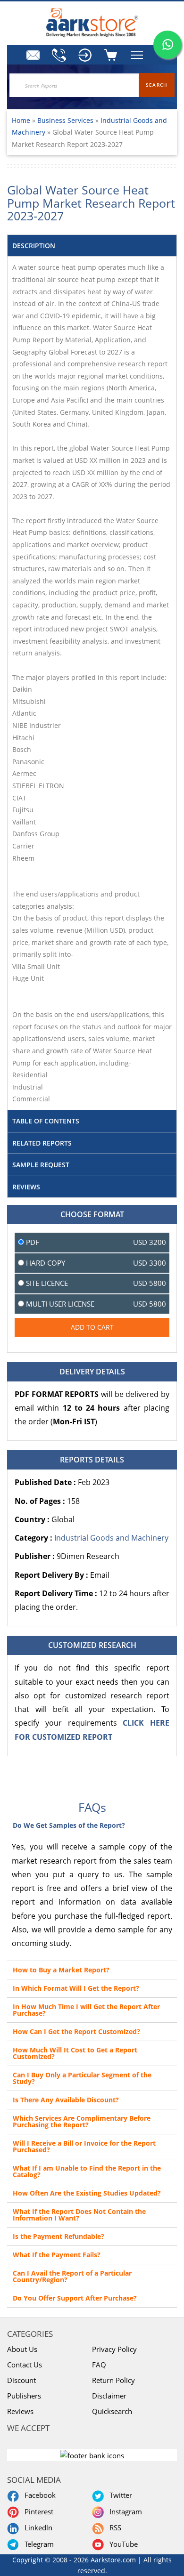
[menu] (85, 55)
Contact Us (25, 2365)
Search (157, 85)
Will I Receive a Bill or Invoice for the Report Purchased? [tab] (84, 2146)
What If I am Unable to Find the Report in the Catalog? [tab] (87, 2171)
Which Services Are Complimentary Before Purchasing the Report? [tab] (82, 2121)
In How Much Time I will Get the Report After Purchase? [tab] (86, 2010)
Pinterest (37, 2511)
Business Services (66, 120)
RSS (113, 2528)
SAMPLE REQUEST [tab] (41, 1165)
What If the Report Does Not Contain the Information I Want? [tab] (79, 2215)
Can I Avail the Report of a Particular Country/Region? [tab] (72, 2276)
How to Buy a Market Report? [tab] (61, 1970)
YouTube (122, 2544)
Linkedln (37, 2528)
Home (21, 120)
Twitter (119, 2495)
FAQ (99, 2365)
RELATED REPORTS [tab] (42, 1143)
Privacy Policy (114, 2349)
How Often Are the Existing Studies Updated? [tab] (87, 2193)
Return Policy (113, 2380)
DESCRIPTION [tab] (34, 246)
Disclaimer (109, 2396)
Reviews (20, 2411)
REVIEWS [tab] (26, 1187)
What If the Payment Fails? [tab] (57, 2255)
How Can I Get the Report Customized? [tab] (76, 2031)
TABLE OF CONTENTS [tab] (46, 1121)
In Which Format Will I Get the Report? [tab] (76, 1988)
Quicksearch (112, 2411)
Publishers (24, 2396)
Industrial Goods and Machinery (111, 1538)
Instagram (124, 2511)
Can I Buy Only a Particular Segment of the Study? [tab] (82, 2078)
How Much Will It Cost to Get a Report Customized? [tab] (75, 2053)
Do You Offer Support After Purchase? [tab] (75, 2298)
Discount (21, 2380)
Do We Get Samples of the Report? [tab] (69, 1825)
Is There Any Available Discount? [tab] (66, 2100)
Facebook (38, 2495)
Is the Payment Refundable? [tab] (59, 2236)
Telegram (37, 2544)
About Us (22, 2349)
